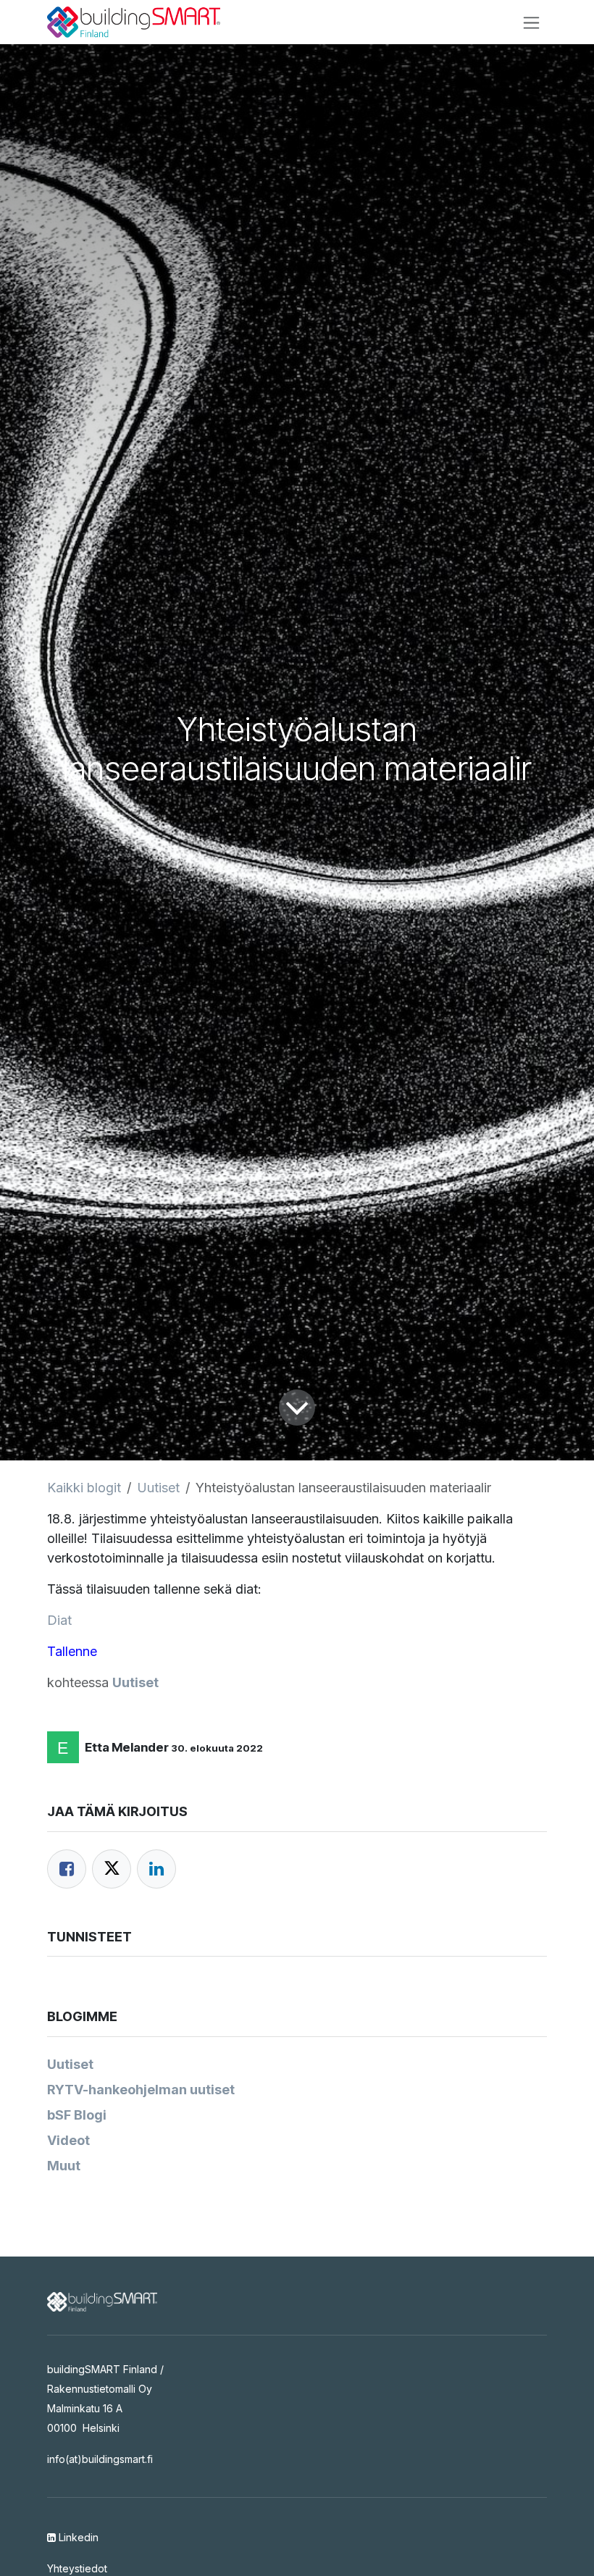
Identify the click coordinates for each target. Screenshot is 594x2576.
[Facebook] (67, 1869)
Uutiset (158, 1488)
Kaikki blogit (84, 1488)
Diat (59, 1620)
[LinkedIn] (156, 1869)
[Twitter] (112, 1869)
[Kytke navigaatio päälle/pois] (531, 22)
